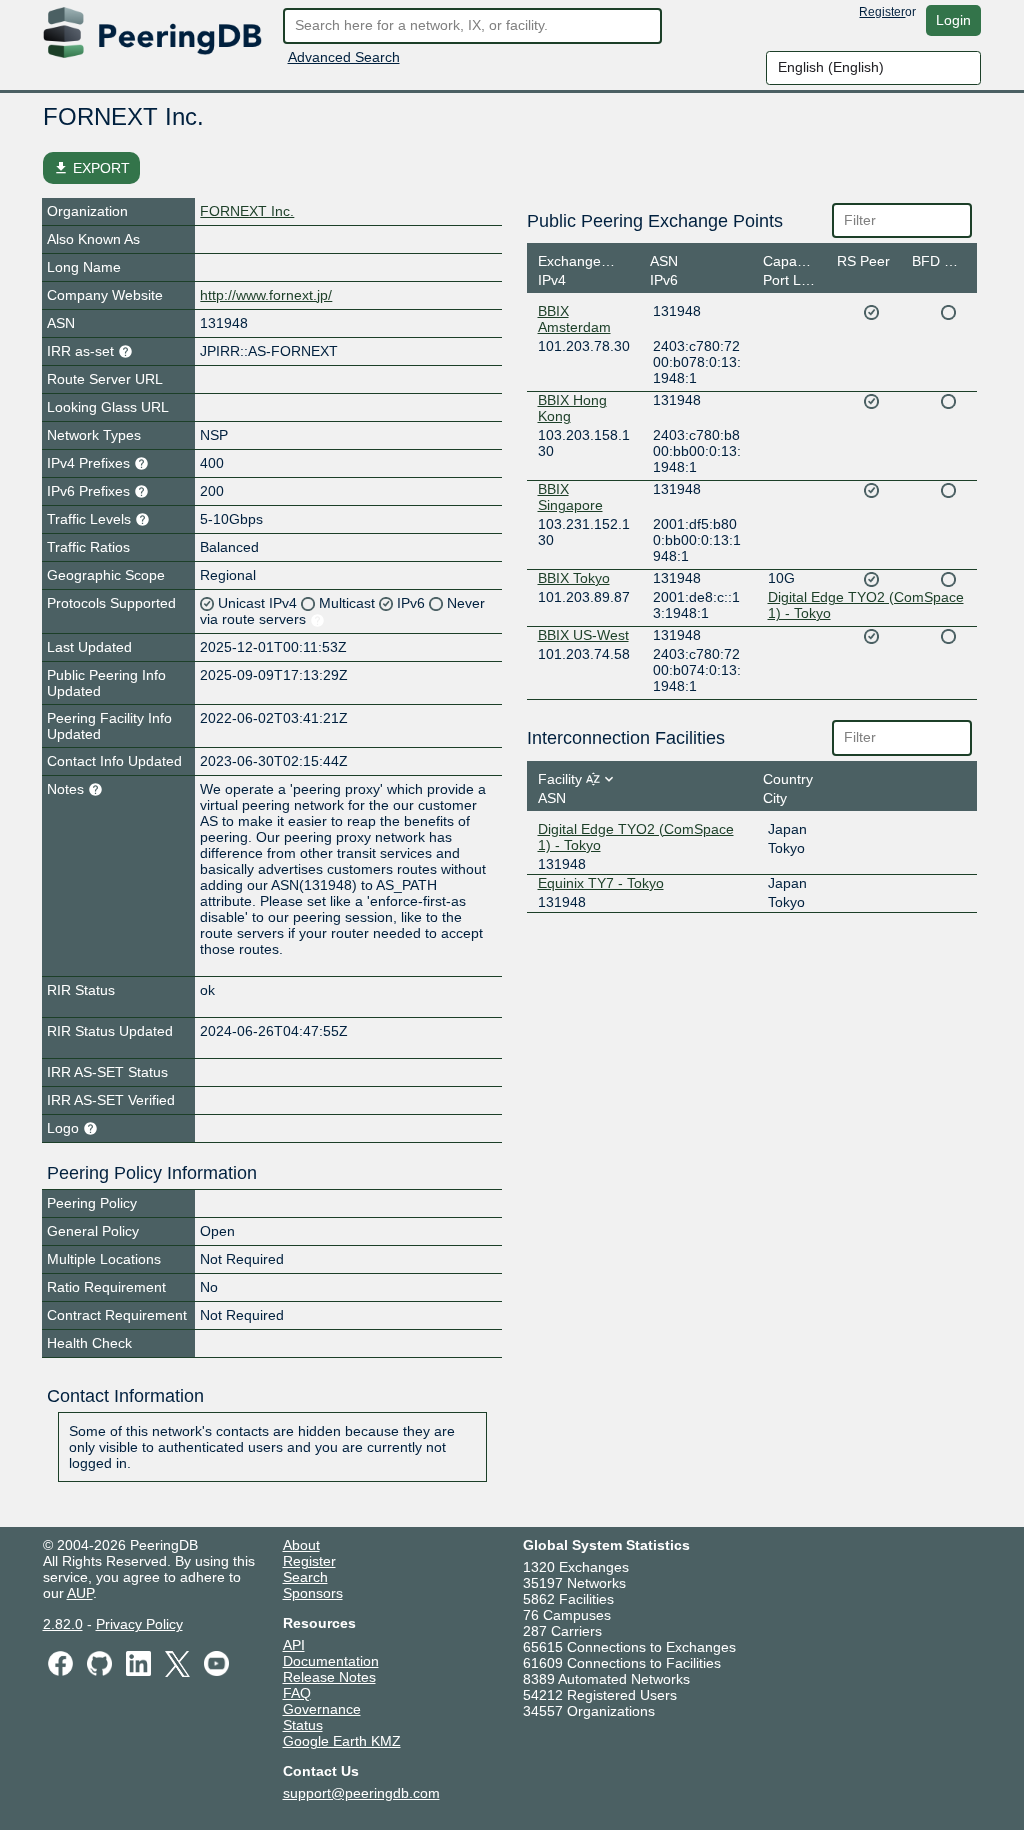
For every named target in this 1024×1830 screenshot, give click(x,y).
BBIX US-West (583, 635)
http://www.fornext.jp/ (266, 295)
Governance (322, 1709)
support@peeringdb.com (361, 1793)
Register (882, 12)
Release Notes (329, 1677)
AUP (80, 1593)
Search (305, 1577)
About (301, 1545)
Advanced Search (344, 57)
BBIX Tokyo (574, 578)
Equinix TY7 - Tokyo (601, 883)
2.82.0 (63, 1624)
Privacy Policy (139, 1624)
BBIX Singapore (570, 497)
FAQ (297, 1693)
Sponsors (313, 1593)
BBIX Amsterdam (574, 319)
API (294, 1645)
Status (303, 1725)
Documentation (331, 1661)
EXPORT (91, 168)
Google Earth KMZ (342, 1741)
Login (953, 20)
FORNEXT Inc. (247, 211)
